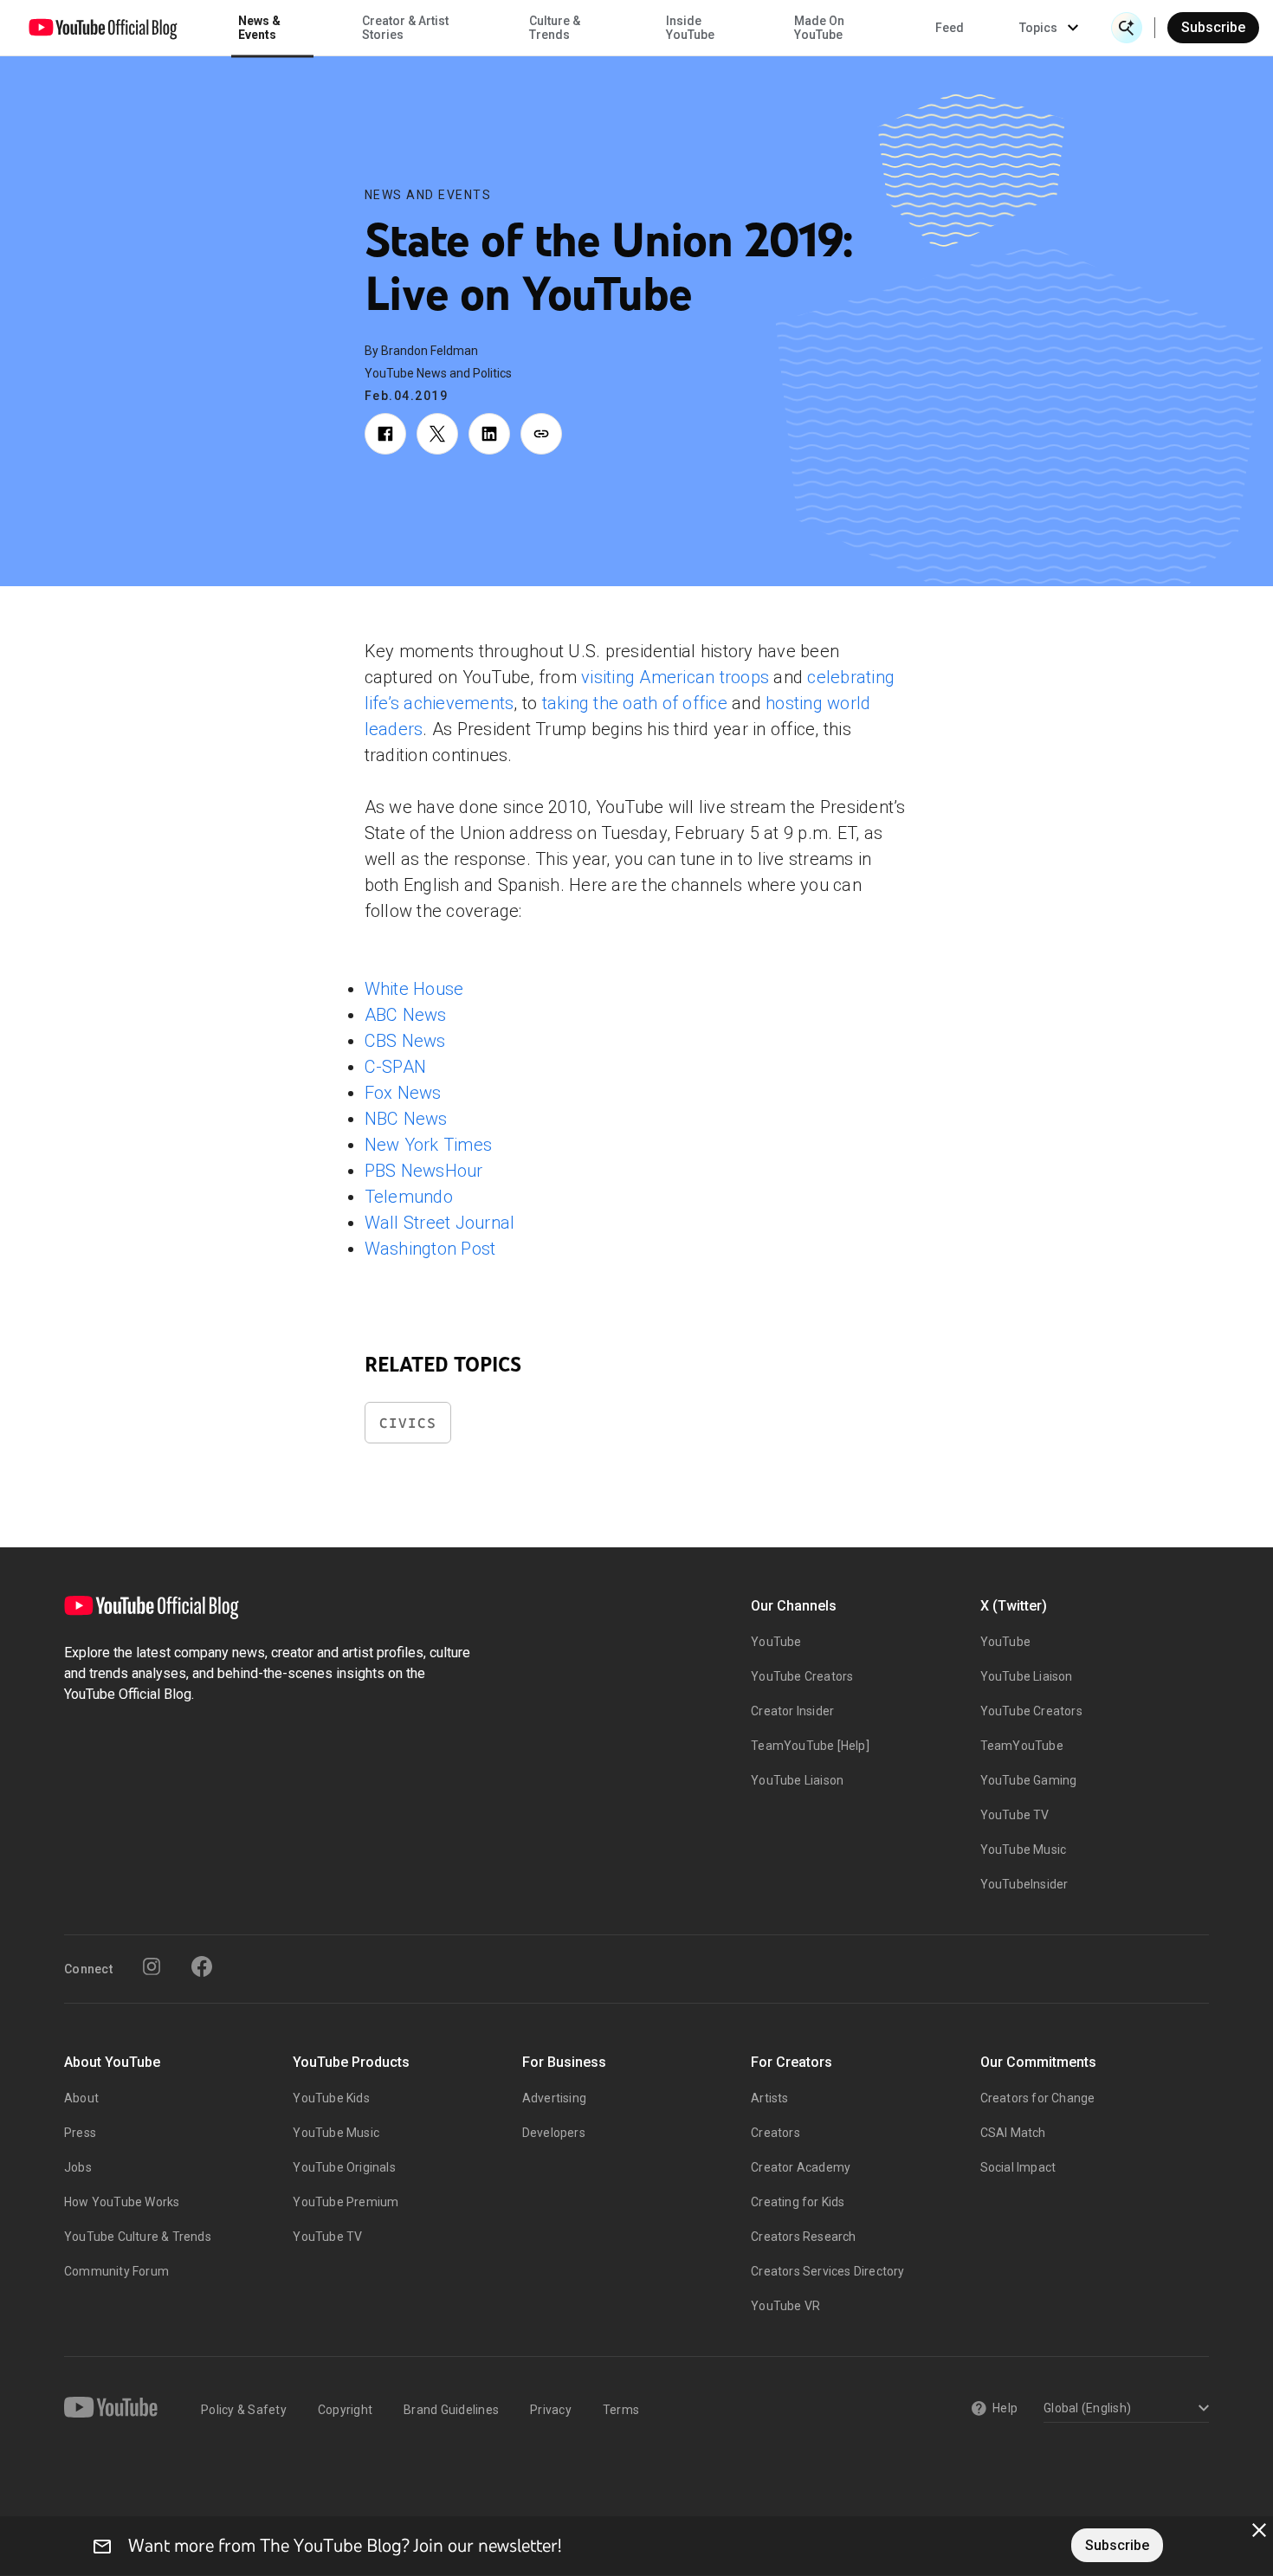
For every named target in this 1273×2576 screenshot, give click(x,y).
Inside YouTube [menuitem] (690, 28)
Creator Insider (792, 1711)
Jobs (78, 2167)
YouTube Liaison (797, 1780)
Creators (775, 2133)
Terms (621, 2410)
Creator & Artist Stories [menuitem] (405, 28)
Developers (554, 2133)
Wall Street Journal (440, 1223)
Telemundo (409, 1197)
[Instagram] (152, 1966)
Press (80, 2133)
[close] (1259, 2530)
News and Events (428, 195)
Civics (408, 1423)
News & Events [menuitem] (259, 28)
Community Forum (116, 2271)
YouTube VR (785, 2306)
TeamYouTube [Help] (810, 1746)
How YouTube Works (122, 2202)
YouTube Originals (344, 2167)
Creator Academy (801, 2167)
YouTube (776, 1642)
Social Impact (1018, 2167)
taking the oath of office (632, 703)
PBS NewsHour (424, 1171)
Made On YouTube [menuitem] (819, 28)
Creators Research (803, 2237)
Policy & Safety (244, 2410)
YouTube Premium (346, 2202)
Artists (769, 2098)
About (81, 2098)
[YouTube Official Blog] (103, 28)
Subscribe (1213, 27)
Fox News (403, 1093)
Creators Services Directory (827, 2271)
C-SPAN (396, 1067)
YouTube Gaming (1029, 1780)
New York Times (429, 1145)
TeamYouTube (1022, 1746)
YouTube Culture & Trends (138, 2237)
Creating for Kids (798, 2202)
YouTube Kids (331, 2098)
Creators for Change (1038, 2098)
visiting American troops (675, 677)
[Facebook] (202, 1966)
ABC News (406, 1015)
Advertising (554, 2098)
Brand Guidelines (451, 2410)
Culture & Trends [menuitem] (555, 28)
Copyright (345, 2410)
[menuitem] (950, 28)
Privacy (551, 2410)
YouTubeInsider (1024, 1884)
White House (414, 989)
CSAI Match (1013, 2133)
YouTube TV (1015, 1815)
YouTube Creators (802, 1676)
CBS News (405, 1041)
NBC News (406, 1119)
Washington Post (430, 1249)
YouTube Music (1024, 1850)
